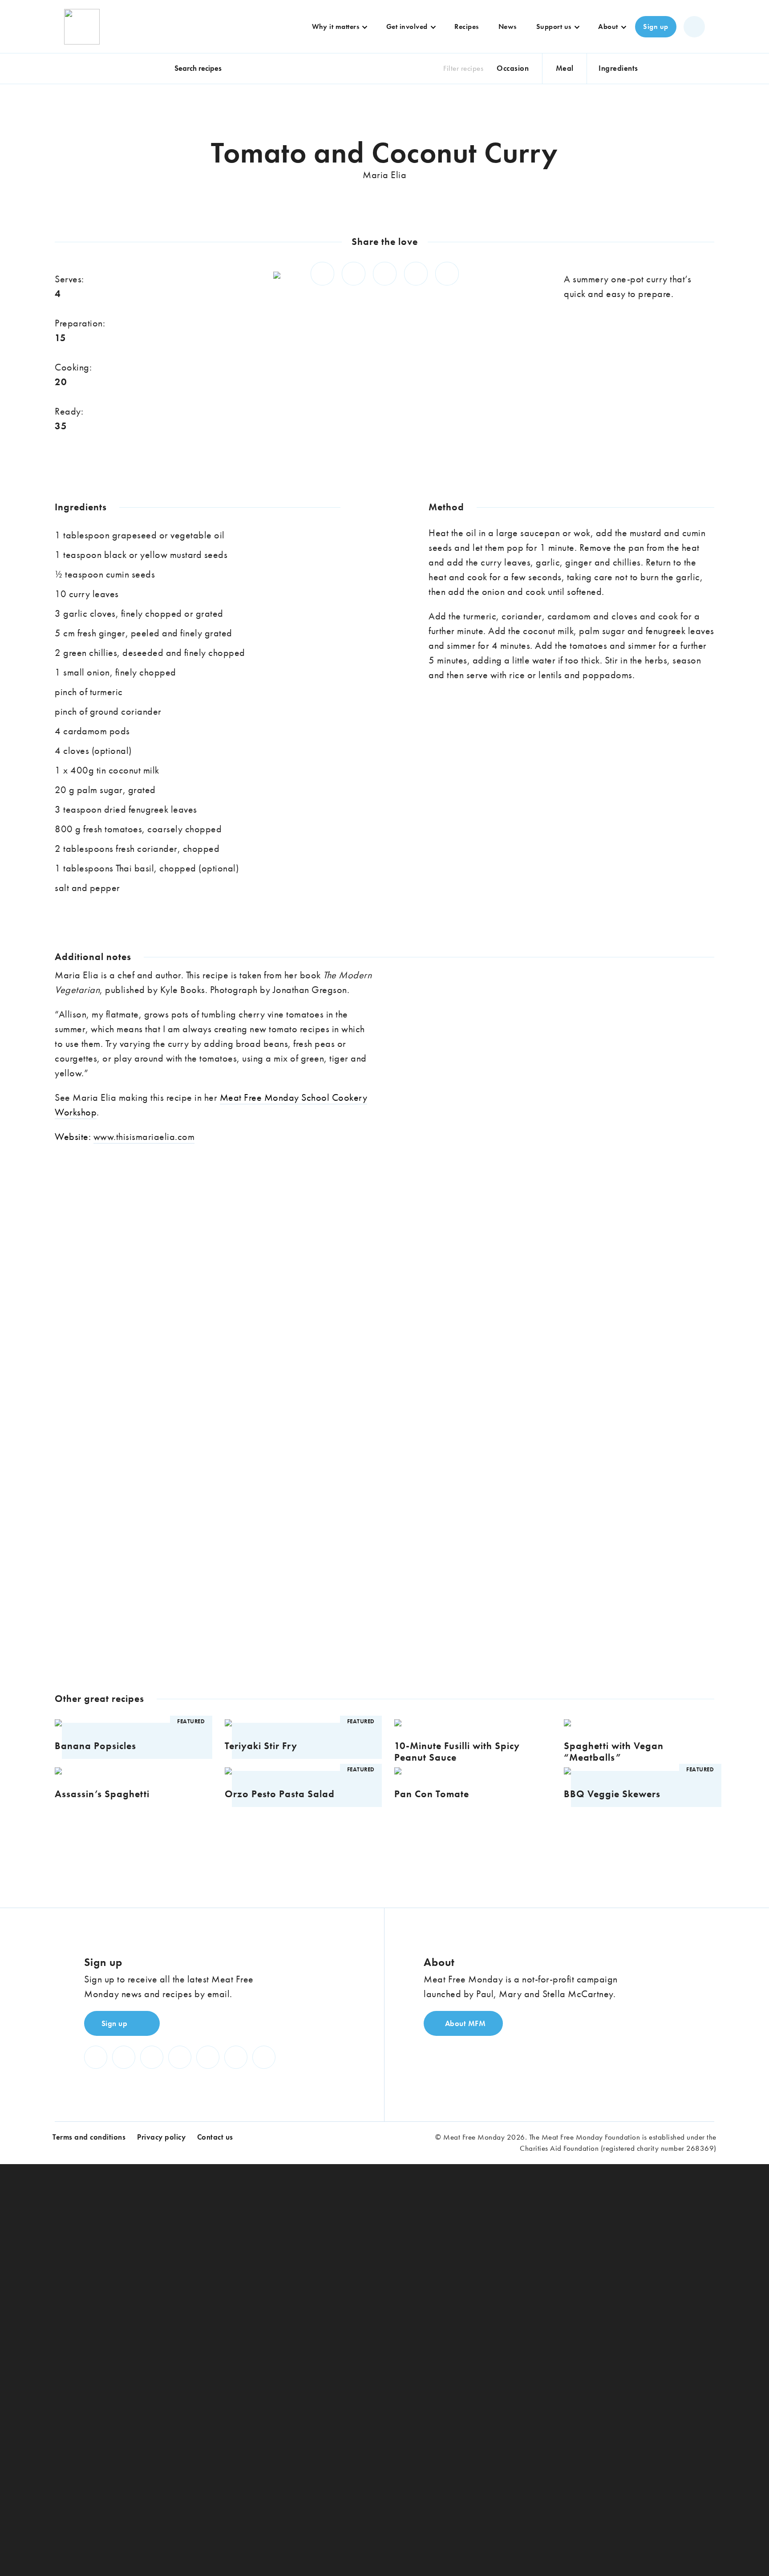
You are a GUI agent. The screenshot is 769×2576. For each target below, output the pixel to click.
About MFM (464, 2023)
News (508, 26)
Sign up (656, 26)
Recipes (467, 26)
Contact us (215, 2137)
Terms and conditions (89, 2137)
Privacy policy (161, 2137)
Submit (382, 1499)
